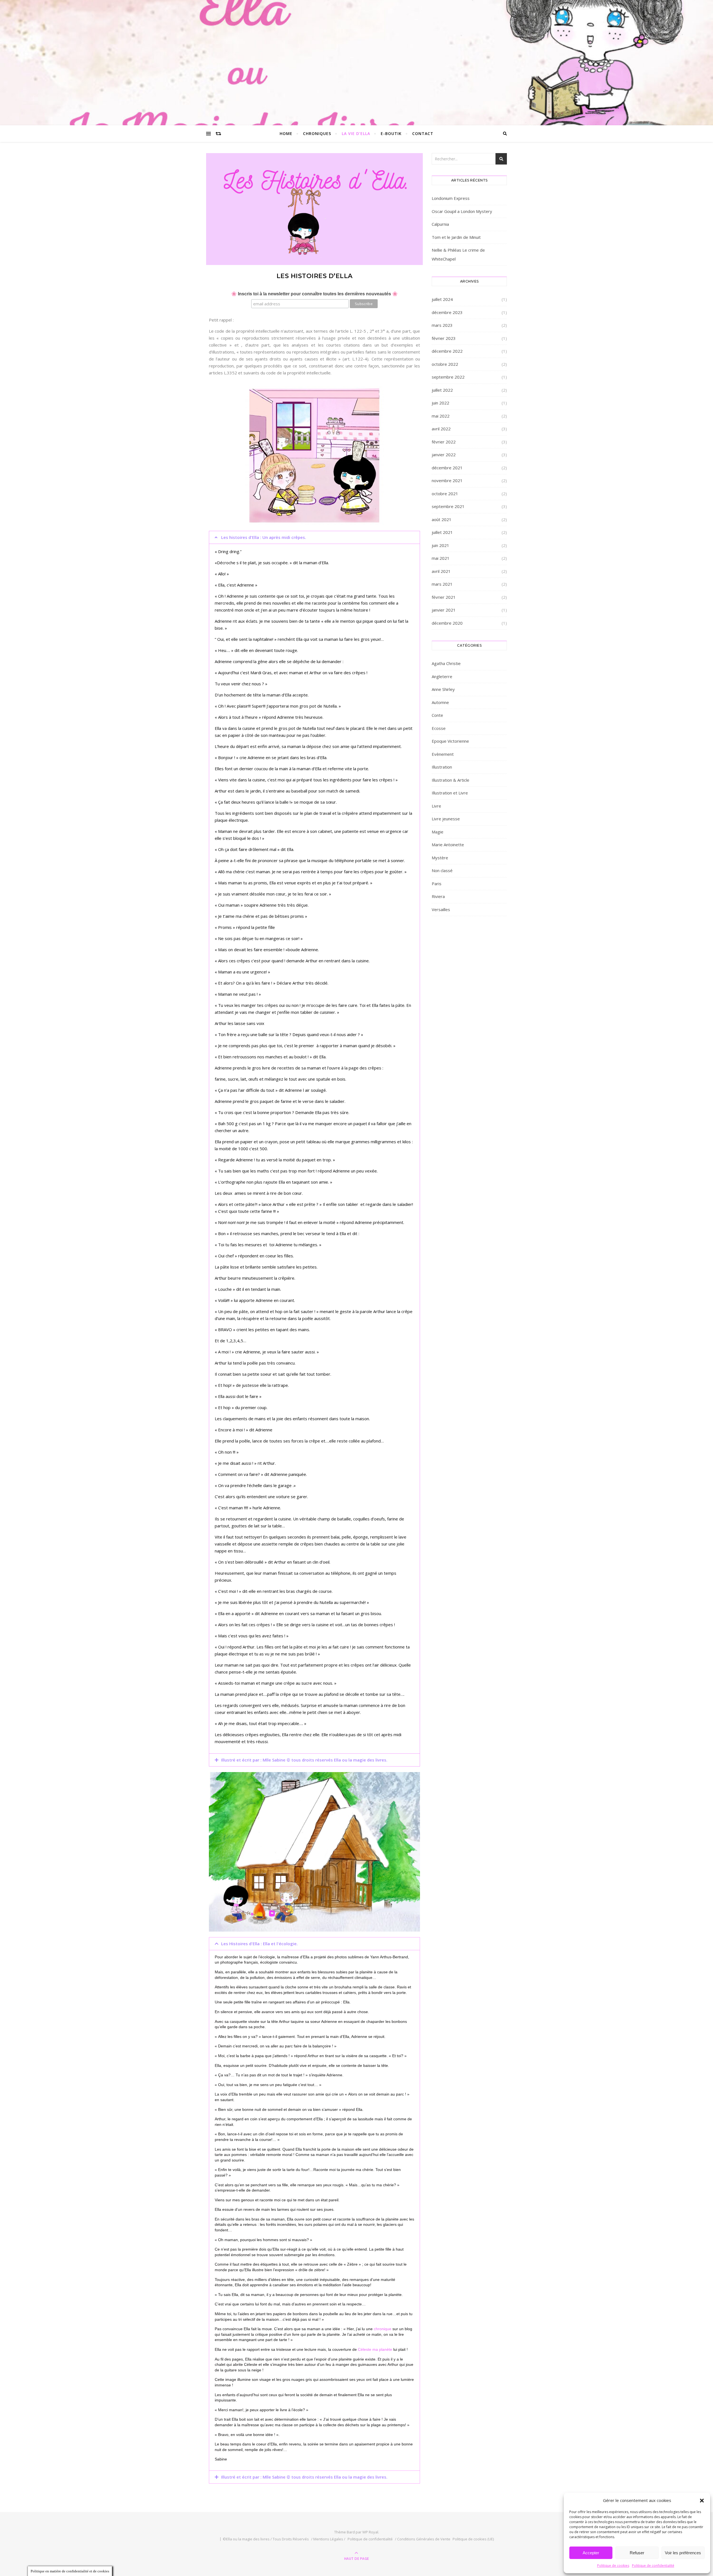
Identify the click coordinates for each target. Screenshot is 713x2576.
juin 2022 (440, 403)
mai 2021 (441, 558)
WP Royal (370, 2532)
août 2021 (442, 519)
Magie (438, 832)
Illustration (442, 767)
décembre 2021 (447, 468)
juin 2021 (440, 545)
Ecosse (439, 728)
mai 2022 (441, 416)
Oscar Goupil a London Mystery (462, 211)
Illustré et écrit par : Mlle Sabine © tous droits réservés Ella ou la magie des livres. (304, 1760)
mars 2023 (442, 325)
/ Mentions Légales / (328, 2539)
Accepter (591, 2553)
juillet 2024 (442, 299)
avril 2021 (441, 571)
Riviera (438, 896)
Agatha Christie (446, 663)
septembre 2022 (448, 377)
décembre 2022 (447, 351)
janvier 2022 (444, 455)
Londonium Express (451, 198)
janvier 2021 (444, 610)
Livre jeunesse (446, 819)
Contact (423, 133)
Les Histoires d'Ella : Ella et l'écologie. (259, 1944)
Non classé (442, 870)
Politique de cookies (613, 2566)
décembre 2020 (447, 623)
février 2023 (444, 338)
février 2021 (444, 597)
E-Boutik (391, 133)
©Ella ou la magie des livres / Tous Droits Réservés (266, 2539)
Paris (437, 884)
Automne (440, 702)
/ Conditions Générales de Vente (423, 2539)
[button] (702, 2501)
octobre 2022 (445, 364)
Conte (437, 715)
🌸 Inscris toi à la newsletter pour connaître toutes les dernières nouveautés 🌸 (314, 294)
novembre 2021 (447, 480)
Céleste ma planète (375, 2349)
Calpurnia (440, 224)
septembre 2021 (448, 506)
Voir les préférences (683, 2553)
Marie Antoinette (448, 845)
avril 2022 (441, 429)
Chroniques (317, 133)
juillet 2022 (442, 390)
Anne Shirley (443, 689)
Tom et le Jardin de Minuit (456, 237)
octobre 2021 (445, 494)
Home (286, 133)
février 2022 (444, 442)
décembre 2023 (447, 312)
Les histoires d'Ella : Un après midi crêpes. (264, 537)
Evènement (443, 754)
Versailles (441, 909)
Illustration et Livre (450, 793)
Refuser (637, 2553)
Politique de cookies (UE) (473, 2539)
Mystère (440, 858)
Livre (436, 806)
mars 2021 (442, 584)
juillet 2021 (442, 532)
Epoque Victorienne (450, 741)
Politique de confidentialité (653, 2566)
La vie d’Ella (356, 133)
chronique (383, 2329)
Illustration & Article (450, 780)
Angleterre (442, 676)
